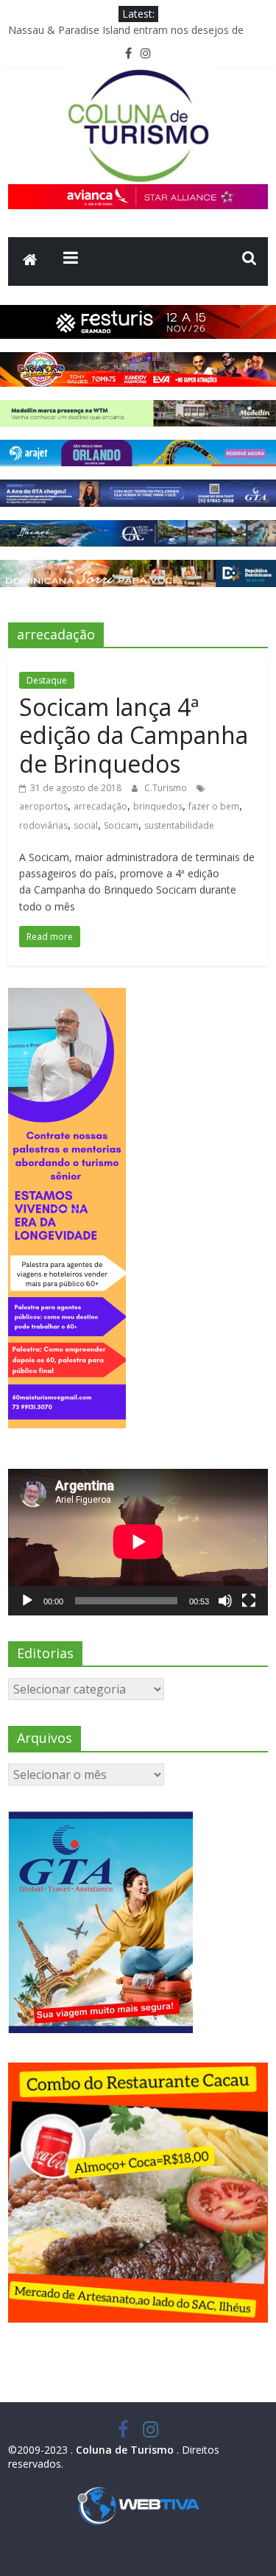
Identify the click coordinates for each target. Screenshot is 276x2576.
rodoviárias (43, 825)
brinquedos (158, 806)
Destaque (47, 680)
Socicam (121, 825)
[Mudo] (225, 1601)
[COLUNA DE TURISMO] (30, 262)
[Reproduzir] (27, 1601)
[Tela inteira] (249, 1601)
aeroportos (43, 806)
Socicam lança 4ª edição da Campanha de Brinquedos (134, 735)
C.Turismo (167, 788)
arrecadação (100, 806)
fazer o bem (214, 806)
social (86, 825)
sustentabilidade (179, 825)
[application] (138, 1542)
